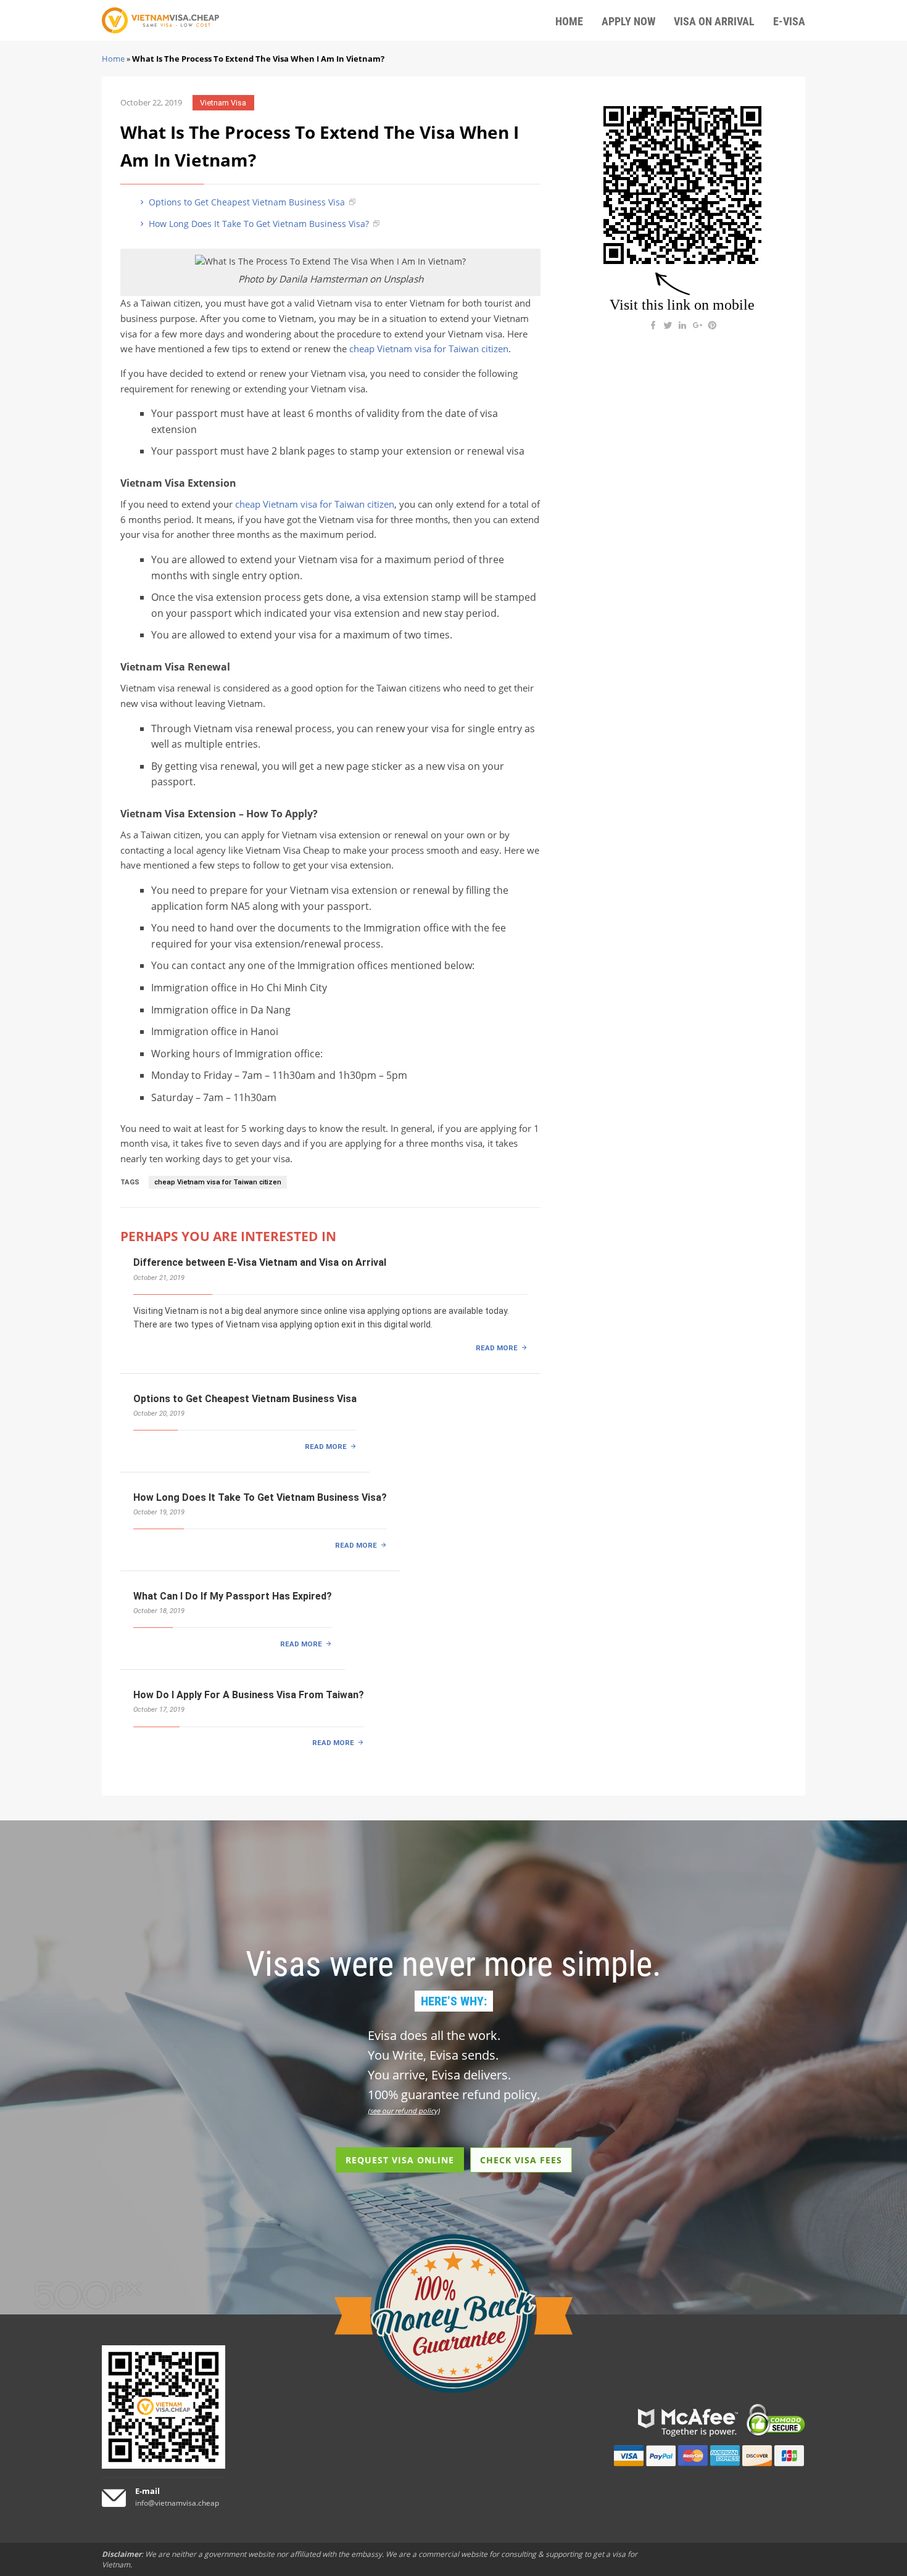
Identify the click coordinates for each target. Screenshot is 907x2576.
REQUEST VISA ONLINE (400, 2160)
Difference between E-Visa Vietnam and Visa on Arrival (260, 1262)
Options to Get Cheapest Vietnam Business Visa (246, 202)
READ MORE (497, 1348)
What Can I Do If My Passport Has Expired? (233, 1596)
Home (113, 59)
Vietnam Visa (223, 103)
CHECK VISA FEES (521, 2160)
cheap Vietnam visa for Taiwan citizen (429, 349)
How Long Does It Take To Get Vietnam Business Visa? (258, 224)
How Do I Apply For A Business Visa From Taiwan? (249, 1695)
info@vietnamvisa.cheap (177, 2503)
